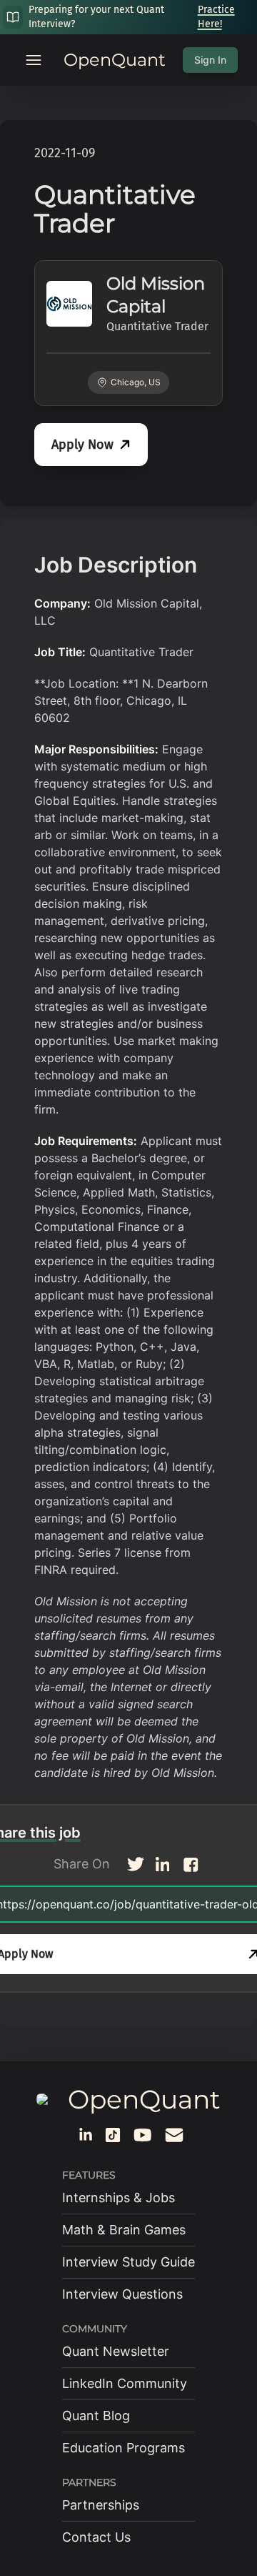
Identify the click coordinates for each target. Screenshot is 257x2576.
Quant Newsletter (116, 2351)
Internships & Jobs (119, 2198)
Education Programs (124, 2448)
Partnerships (101, 2505)
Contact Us (96, 2537)
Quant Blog (96, 2416)
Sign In (210, 60)
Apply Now (82, 445)
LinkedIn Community (125, 2383)
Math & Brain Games (124, 2230)
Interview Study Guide (128, 2262)
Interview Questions (122, 2294)
